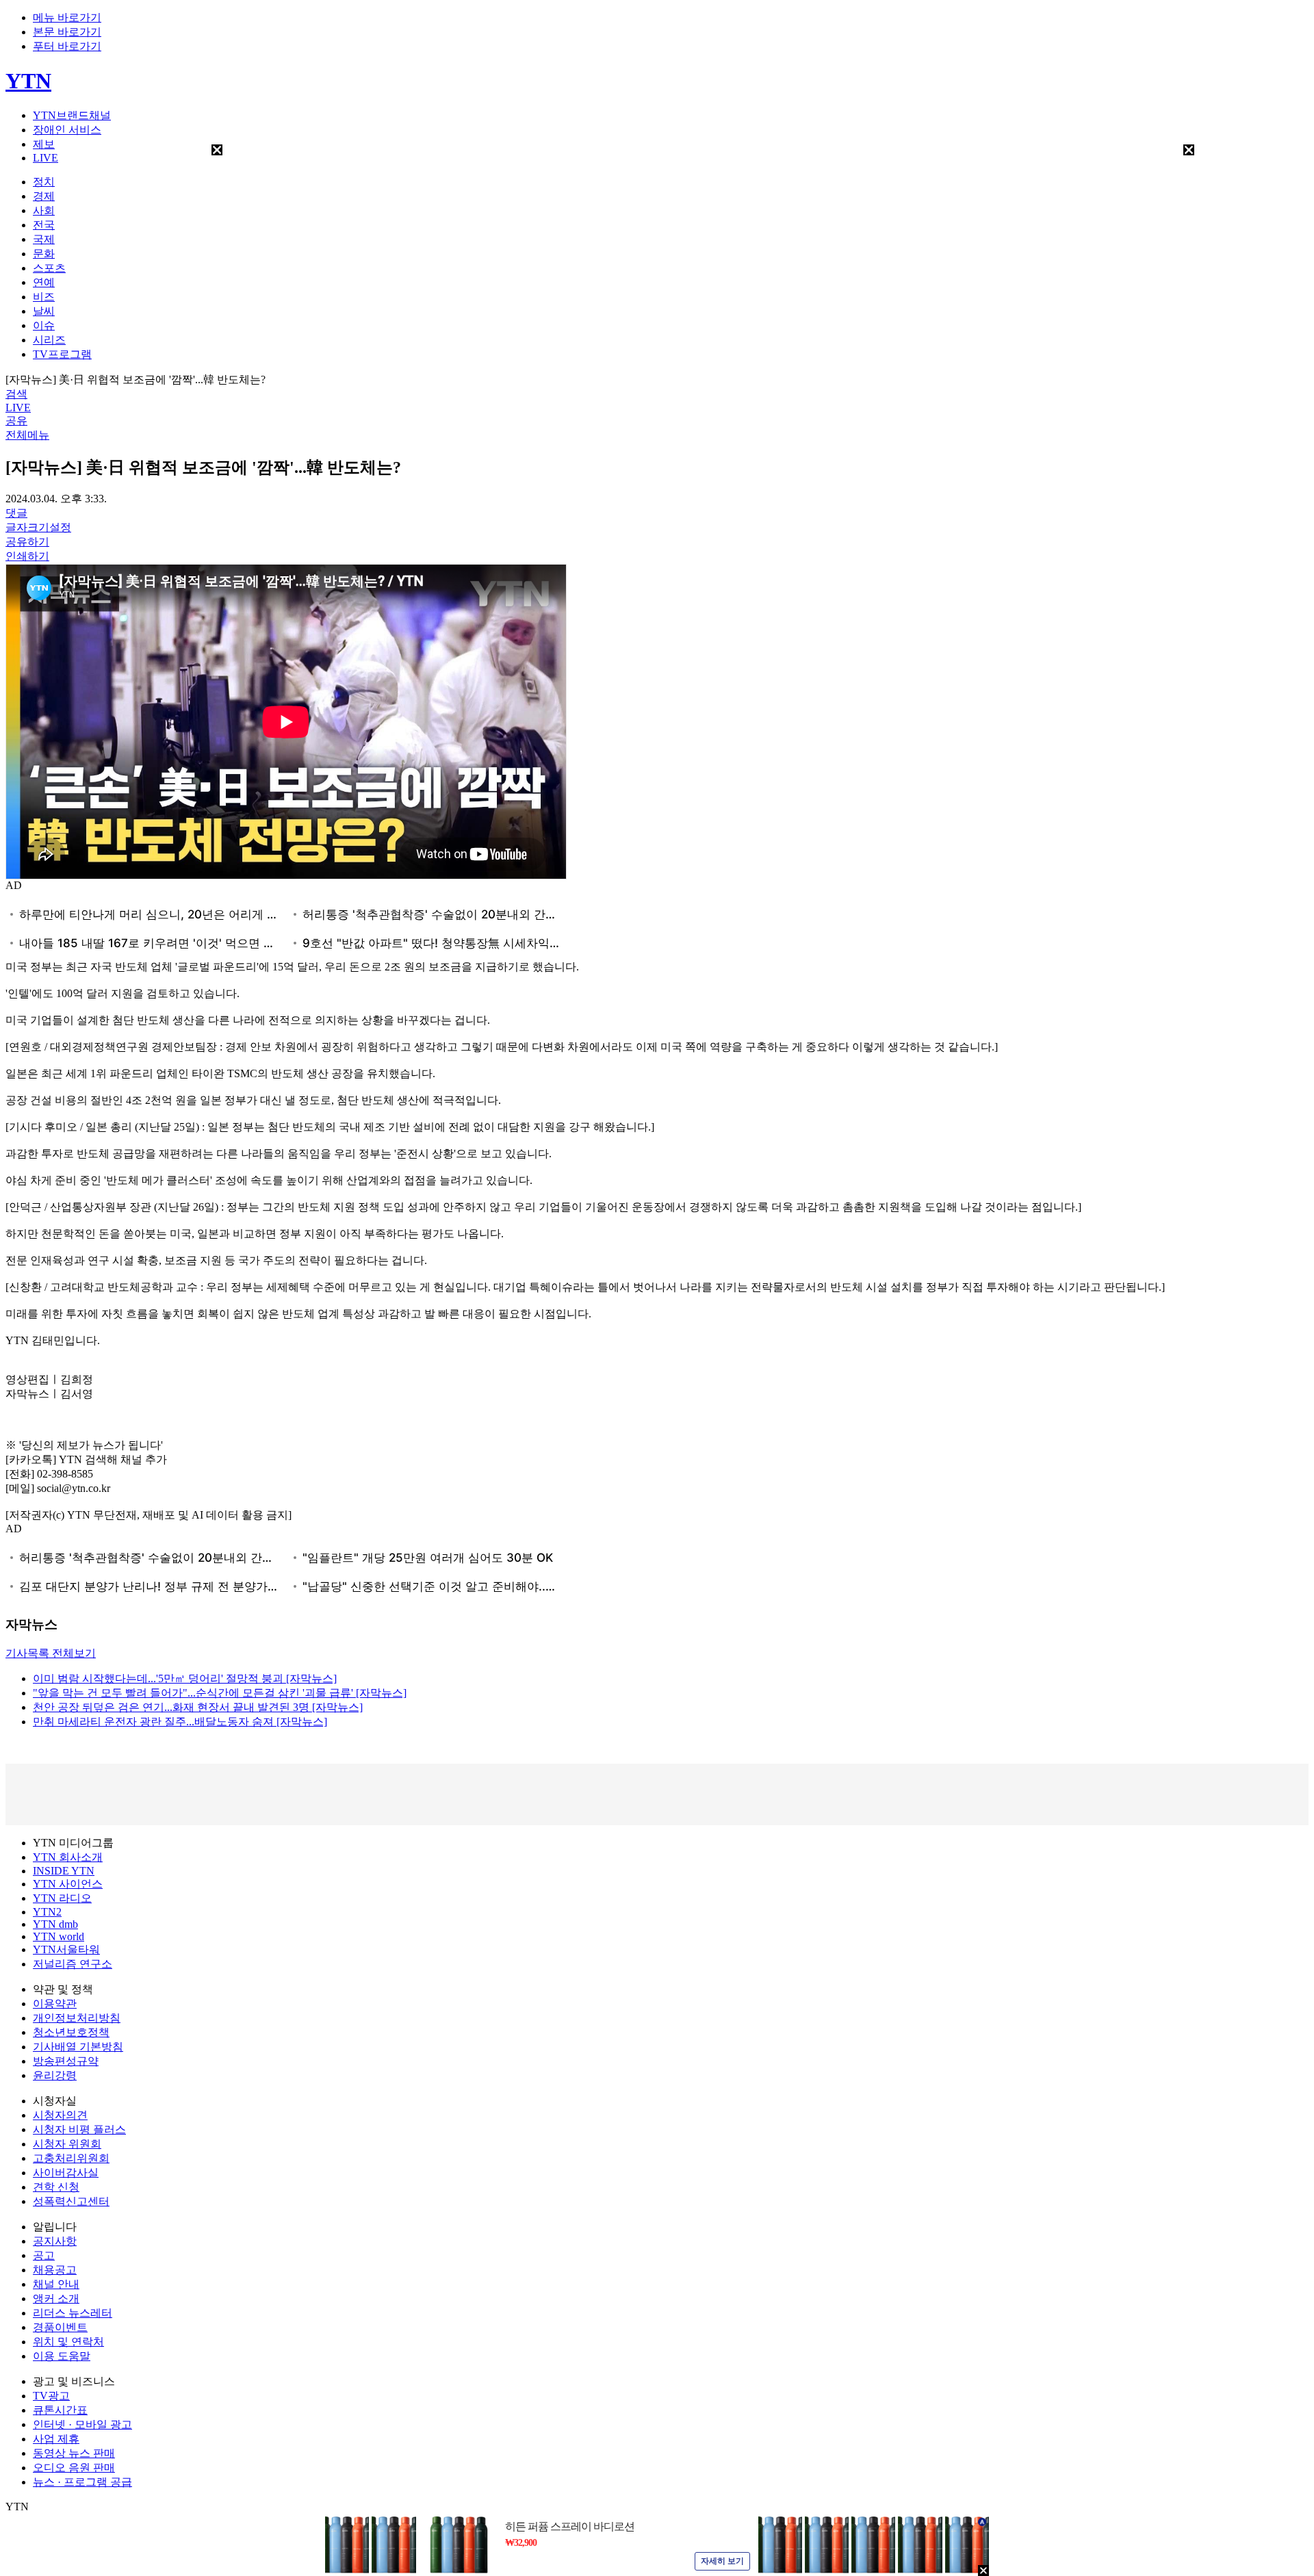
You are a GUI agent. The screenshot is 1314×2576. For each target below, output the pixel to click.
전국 (44, 225)
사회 (44, 210)
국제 (44, 239)
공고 (44, 2255)
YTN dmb (55, 1924)
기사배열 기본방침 (78, 2047)
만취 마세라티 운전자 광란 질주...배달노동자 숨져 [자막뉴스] (180, 1722)
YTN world (59, 1936)
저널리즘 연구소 (73, 1964)
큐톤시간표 (60, 2410)
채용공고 (55, 2270)
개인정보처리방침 (77, 2018)
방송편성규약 (66, 2061)
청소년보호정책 (71, 2032)
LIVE (46, 158)
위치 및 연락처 (68, 2342)
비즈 (44, 297)
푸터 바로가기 (67, 46)
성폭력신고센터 (71, 2201)
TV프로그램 (62, 354)
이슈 (44, 325)
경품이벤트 (60, 2327)
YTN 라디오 (62, 1898)
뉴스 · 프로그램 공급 (82, 2482)
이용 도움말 (62, 2356)
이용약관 (55, 2004)
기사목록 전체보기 (51, 1653)
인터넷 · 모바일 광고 (82, 2424)
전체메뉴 (27, 435)
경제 (44, 196)
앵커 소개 (56, 2298)
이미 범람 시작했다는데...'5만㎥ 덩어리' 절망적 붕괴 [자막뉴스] (185, 1678)
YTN (28, 81)
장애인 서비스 (67, 130)
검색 (16, 394)
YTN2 (47, 1912)
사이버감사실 (66, 2173)
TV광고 (51, 2396)
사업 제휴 (56, 2439)
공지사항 (55, 2241)
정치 (44, 182)
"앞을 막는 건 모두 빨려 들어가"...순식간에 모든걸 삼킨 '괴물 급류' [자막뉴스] (220, 1693)
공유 (16, 421)
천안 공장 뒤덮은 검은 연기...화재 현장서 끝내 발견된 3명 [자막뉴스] (198, 1707)
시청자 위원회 (67, 2144)
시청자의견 (60, 2115)
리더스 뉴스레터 (73, 2313)
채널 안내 (56, 2284)
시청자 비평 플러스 (79, 2129)
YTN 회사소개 (68, 1857)
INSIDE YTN (64, 1871)
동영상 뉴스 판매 (74, 2453)
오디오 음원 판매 (74, 2468)
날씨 (44, 311)
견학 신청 (56, 2187)
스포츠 (49, 268)
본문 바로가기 (67, 32)
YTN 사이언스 (68, 1884)
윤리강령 (55, 2075)
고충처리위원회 (71, 2158)
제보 (44, 144)
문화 (44, 254)
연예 (44, 282)
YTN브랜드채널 (72, 115)
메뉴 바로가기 (67, 17)
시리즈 (49, 340)
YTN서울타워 (66, 1949)
